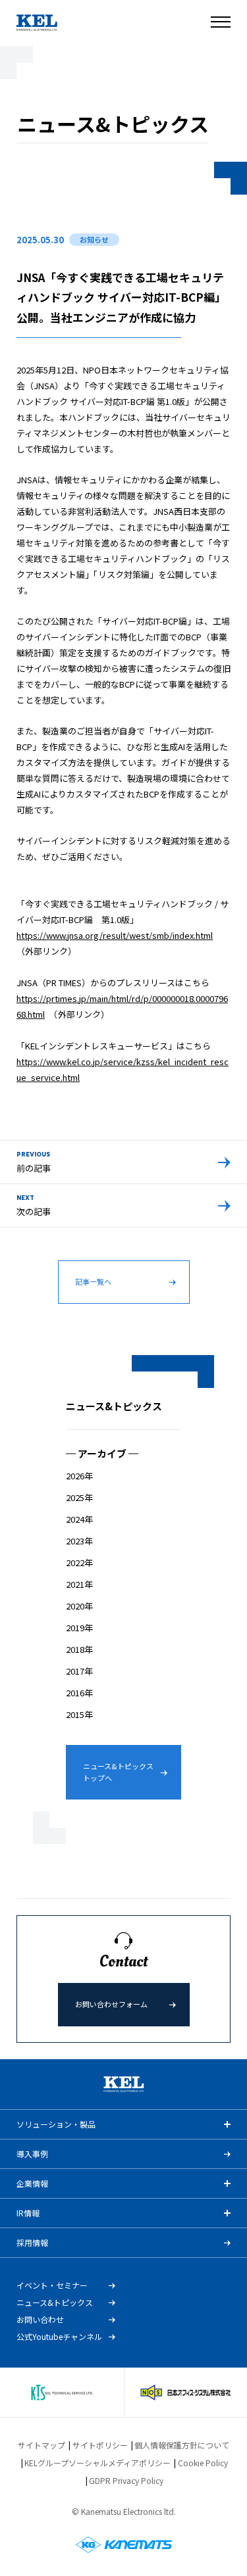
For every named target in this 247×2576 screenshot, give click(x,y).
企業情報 (32, 2183)
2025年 (79, 1497)
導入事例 (32, 2154)
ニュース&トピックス (55, 2302)
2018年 (79, 1649)
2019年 (79, 1628)
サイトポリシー (100, 2445)
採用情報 (32, 2242)
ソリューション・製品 (56, 2124)
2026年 (79, 1476)
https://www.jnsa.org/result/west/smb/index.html (115, 935)
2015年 (79, 1714)
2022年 (79, 1562)
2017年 (79, 1671)
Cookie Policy (203, 2463)
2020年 (79, 1606)
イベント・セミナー (52, 2285)
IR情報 (28, 2213)
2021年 (79, 1584)
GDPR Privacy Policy (126, 2480)
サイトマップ (41, 2445)
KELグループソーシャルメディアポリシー (97, 2463)
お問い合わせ (40, 2320)
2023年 (79, 1541)
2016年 (79, 1693)
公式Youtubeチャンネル (59, 2337)
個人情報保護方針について (182, 2445)
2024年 (79, 1519)
